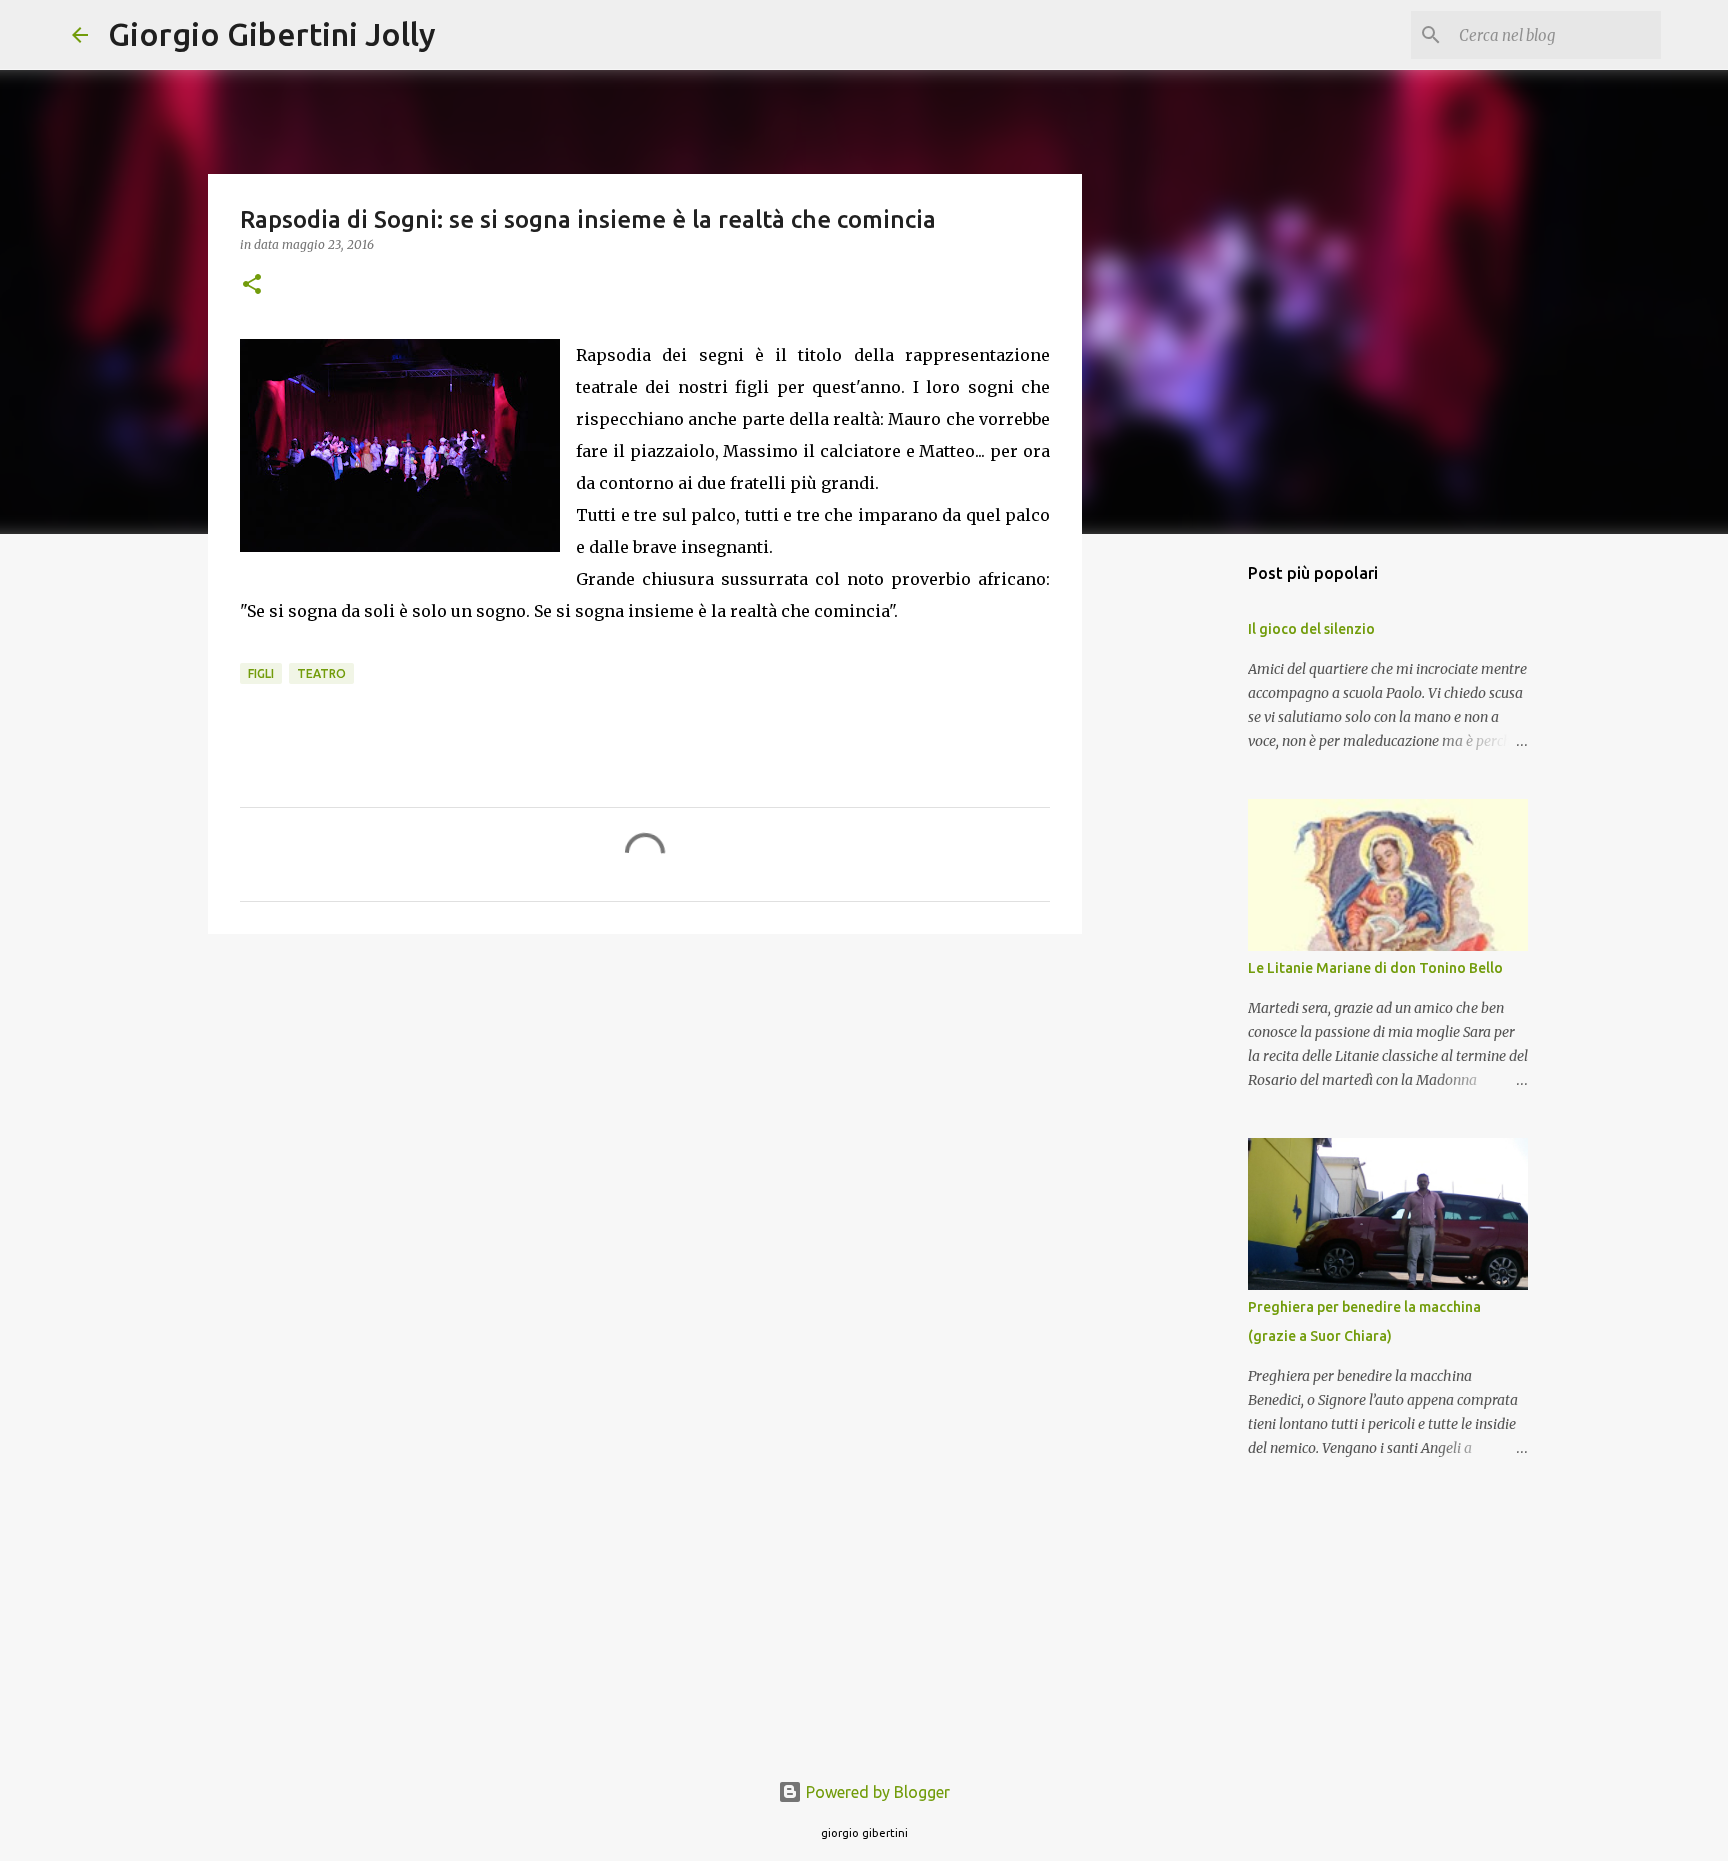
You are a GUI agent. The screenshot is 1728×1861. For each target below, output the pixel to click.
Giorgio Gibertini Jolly (272, 34)
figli (261, 673)
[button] (252, 285)
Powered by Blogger (876, 1792)
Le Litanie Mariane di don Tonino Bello (1375, 968)
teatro (321, 673)
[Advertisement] (645, 1104)
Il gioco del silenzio (1311, 629)
